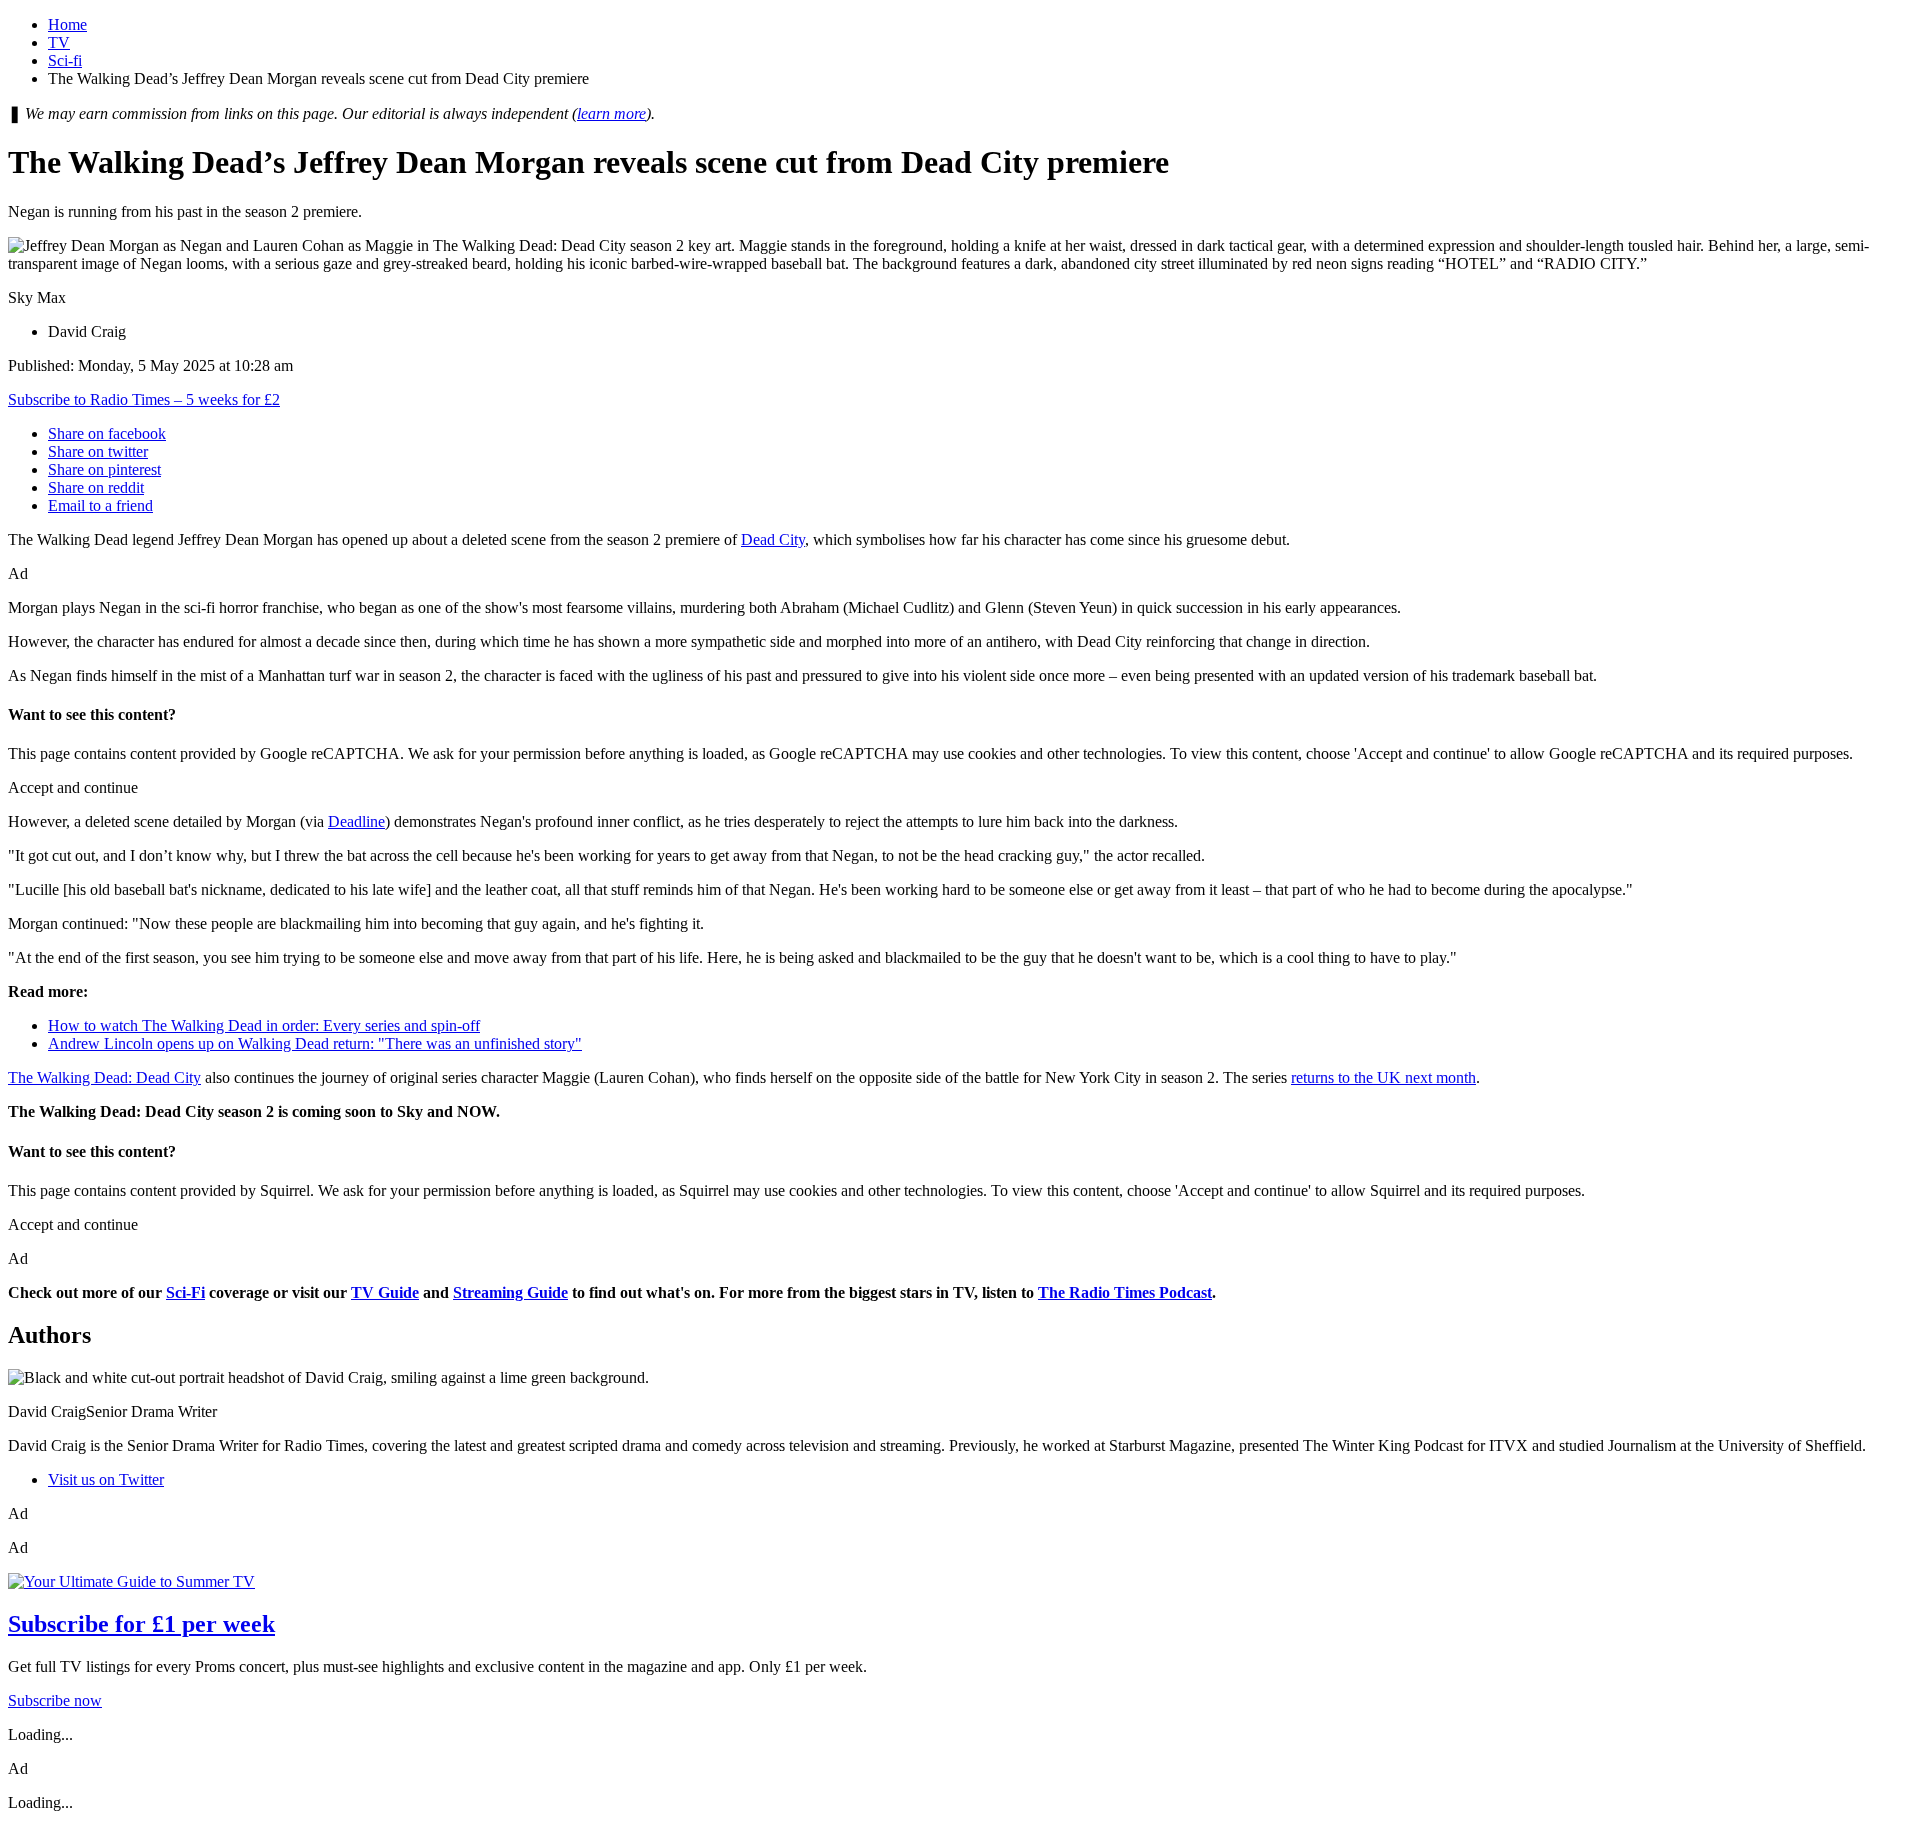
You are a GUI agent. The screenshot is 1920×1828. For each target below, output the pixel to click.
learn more (611, 113)
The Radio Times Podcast (1125, 1292)
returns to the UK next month (1383, 1077)
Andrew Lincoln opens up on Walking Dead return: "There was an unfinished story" (315, 1043)
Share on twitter (98, 451)
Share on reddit (96, 487)
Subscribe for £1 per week (141, 1624)
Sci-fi (65, 60)
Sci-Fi (185, 1292)
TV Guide (385, 1292)
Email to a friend (100, 505)
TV (59, 42)
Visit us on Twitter (106, 1479)
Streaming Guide (510, 1292)
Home (67, 24)
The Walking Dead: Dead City (104, 1077)
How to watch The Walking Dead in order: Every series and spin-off (264, 1025)
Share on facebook (107, 433)
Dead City (773, 539)
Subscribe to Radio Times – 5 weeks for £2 (144, 399)
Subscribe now (55, 1700)
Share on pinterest (104, 469)
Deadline (356, 821)
